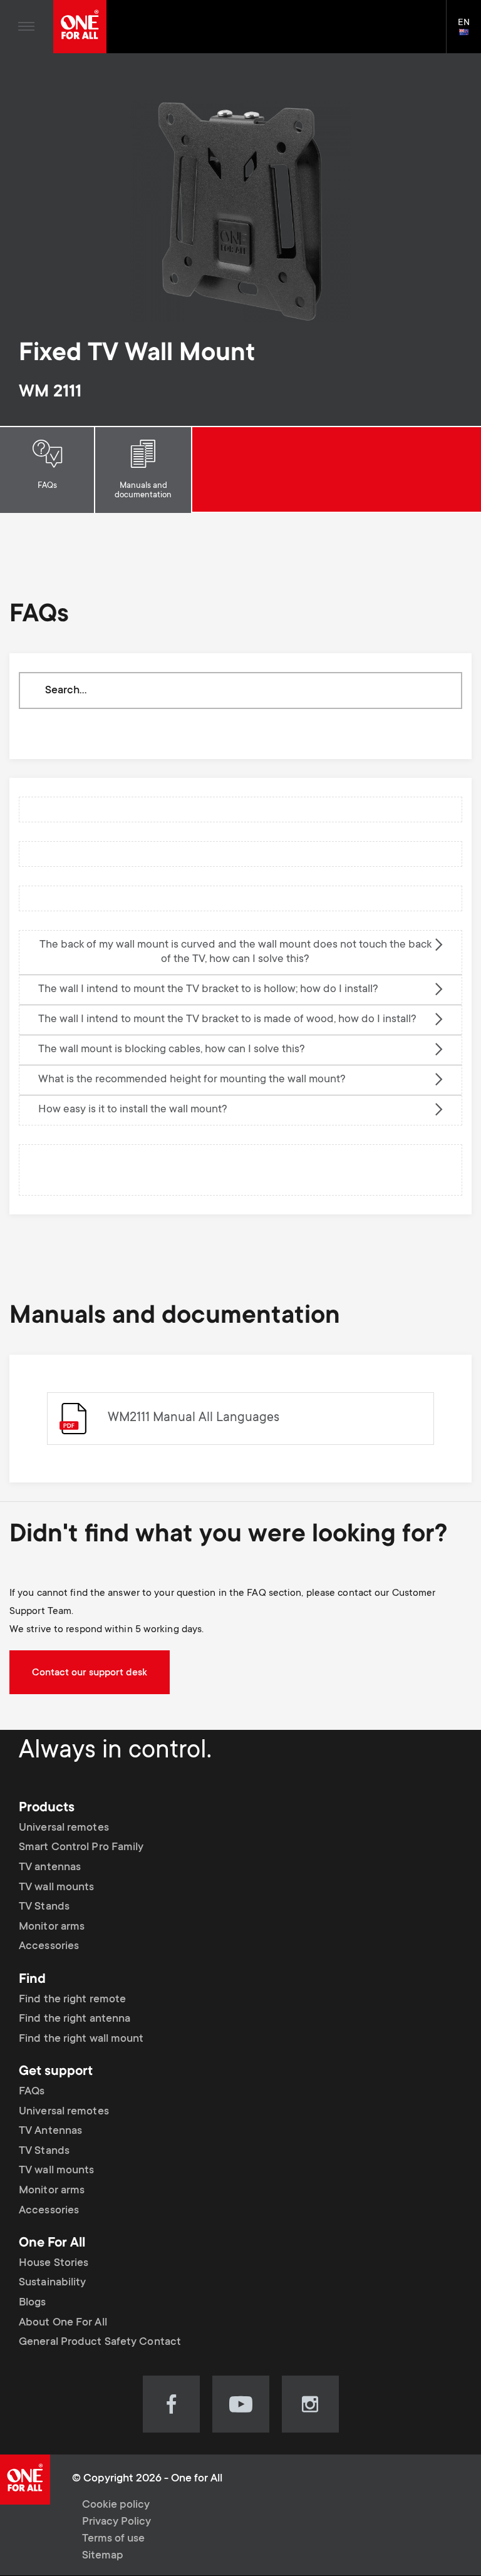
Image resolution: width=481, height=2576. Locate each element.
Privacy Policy (116, 2522)
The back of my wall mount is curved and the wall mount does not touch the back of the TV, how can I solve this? (235, 952)
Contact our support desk (90, 1673)
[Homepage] (80, 27)
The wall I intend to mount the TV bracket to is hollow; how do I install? (208, 990)
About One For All (63, 2323)
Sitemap (103, 2556)
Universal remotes (64, 1828)
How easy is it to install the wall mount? (133, 1110)
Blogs (33, 2303)
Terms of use (113, 2539)
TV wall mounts (56, 1888)
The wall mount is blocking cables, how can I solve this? (172, 1050)
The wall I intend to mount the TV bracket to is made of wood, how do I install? (227, 1020)
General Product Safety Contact (100, 2342)
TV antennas (50, 1868)
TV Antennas (50, 2131)
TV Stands (44, 1907)
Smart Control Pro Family (81, 1848)
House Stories (54, 2263)
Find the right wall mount (81, 2039)
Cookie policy (116, 2505)
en (469, 33)
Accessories (49, 1947)
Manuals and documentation (143, 491)
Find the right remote (72, 2000)
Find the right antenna (75, 2019)
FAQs (47, 486)
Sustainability (52, 2283)
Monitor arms (52, 1927)
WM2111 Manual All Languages (194, 1418)
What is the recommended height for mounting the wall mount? (192, 1080)
